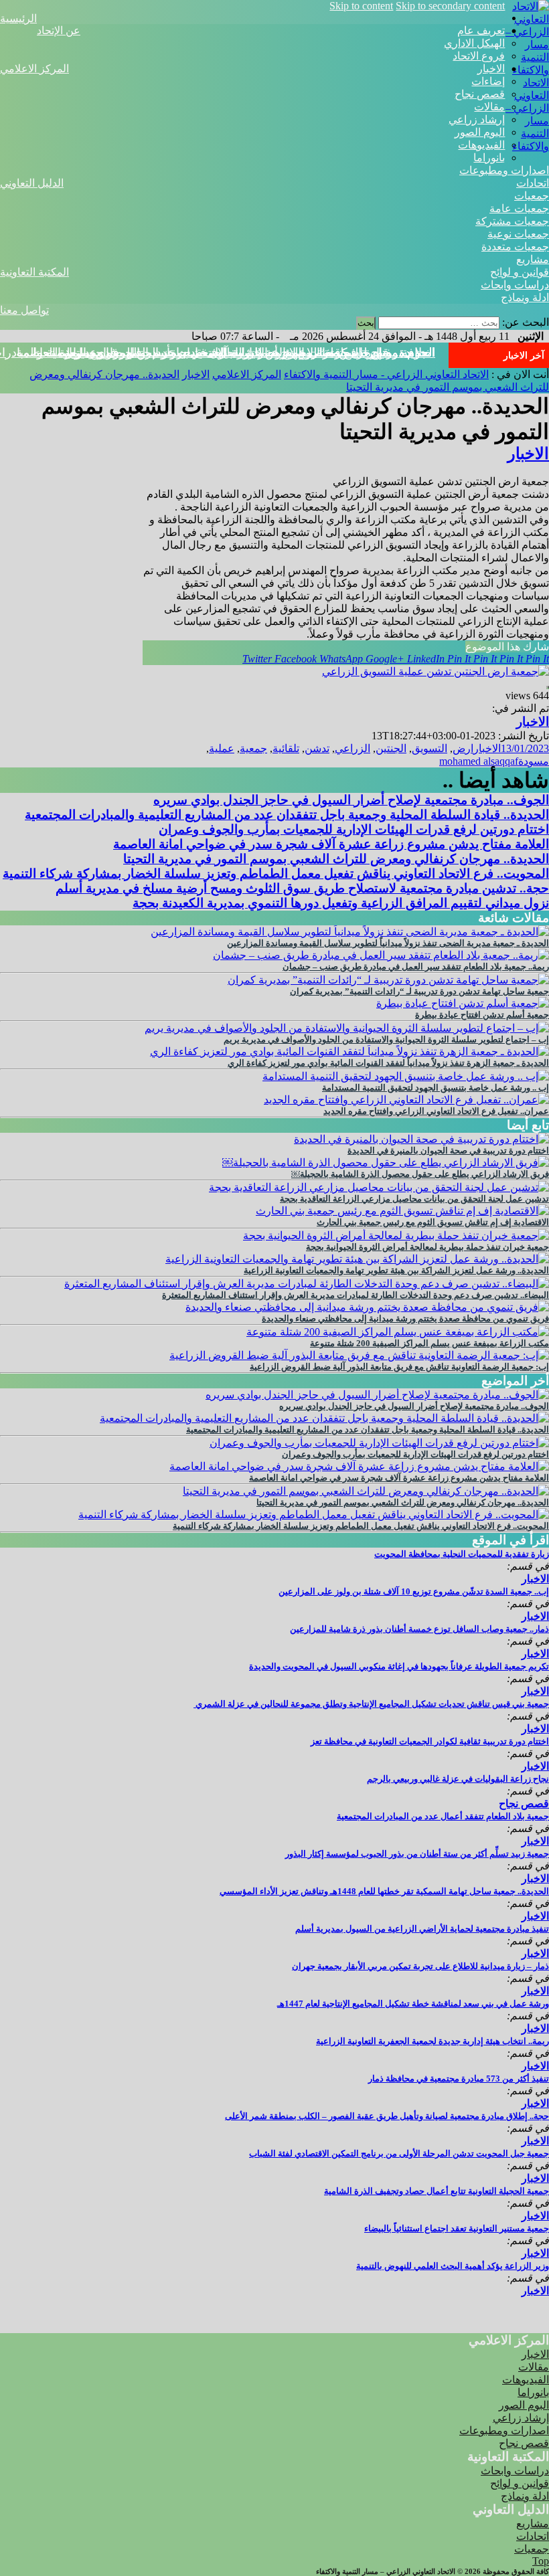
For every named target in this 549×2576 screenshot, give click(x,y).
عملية (222, 748)
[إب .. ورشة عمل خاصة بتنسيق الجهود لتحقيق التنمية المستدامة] (406, 1076)
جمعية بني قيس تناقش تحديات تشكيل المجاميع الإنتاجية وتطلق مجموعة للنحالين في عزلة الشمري (371, 1704)
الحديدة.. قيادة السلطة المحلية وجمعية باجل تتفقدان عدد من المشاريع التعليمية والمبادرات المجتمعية (287, 815)
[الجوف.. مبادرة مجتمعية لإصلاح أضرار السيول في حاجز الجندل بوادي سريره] (377, 1395)
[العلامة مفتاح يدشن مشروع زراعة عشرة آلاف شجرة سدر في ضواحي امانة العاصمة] (359, 1466)
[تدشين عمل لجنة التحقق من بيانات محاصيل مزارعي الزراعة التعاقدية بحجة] (379, 1187)
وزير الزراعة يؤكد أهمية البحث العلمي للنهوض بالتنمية (453, 2266)
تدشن (317, 748)
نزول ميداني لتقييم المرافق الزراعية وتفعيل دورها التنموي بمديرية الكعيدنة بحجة (341, 903)
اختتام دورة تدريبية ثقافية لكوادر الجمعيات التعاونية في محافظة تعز (430, 1741)
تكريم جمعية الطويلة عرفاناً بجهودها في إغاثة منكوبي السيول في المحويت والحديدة (399, 1666)
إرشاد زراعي (477, 119)
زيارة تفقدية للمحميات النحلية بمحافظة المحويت (462, 1554)
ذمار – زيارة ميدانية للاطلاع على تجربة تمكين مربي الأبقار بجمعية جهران (420, 1966)
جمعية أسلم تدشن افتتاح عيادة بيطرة (482, 1015)
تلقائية (286, 748)
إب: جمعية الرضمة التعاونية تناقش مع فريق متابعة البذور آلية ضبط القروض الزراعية (399, 1367)
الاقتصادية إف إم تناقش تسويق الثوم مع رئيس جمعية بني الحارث (433, 1222)
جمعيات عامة (519, 208)
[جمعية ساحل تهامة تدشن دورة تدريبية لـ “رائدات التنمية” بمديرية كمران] (388, 980)
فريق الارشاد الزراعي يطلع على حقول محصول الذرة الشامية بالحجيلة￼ (420, 1174)
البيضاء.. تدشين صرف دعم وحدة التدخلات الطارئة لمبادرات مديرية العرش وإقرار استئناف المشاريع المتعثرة (356, 1295)
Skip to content (361, 6)
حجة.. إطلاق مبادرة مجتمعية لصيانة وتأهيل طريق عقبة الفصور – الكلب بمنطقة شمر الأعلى (387, 2116)
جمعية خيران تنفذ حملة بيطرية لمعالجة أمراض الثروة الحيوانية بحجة (427, 1247)
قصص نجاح (480, 94)
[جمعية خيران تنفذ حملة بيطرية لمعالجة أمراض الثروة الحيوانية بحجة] (396, 1235)
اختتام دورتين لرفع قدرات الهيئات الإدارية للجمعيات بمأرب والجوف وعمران (354, 829)
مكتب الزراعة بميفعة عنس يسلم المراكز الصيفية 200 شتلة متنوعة (429, 1343)
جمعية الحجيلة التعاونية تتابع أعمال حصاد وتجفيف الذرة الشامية (437, 2191)
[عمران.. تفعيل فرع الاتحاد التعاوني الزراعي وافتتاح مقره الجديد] (406, 1100)
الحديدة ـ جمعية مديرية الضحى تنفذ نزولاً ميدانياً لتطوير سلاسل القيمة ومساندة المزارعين (388, 943)
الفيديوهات (481, 145)
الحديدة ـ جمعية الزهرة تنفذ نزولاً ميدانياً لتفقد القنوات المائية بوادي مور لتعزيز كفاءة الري (388, 1063)
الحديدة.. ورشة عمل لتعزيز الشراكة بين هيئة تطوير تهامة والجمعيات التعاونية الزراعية (396, 1270)
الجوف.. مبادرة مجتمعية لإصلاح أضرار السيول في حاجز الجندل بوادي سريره (351, 800)
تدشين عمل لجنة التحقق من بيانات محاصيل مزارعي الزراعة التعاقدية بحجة (414, 1199)
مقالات (489, 107)
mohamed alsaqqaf (479, 761)
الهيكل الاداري (474, 43)
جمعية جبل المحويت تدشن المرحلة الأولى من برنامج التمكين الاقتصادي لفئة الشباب (399, 2153)
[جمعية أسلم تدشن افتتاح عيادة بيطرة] (463, 1003)
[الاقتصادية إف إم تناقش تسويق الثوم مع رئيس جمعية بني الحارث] (402, 1211)
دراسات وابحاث (515, 285)
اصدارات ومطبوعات (504, 170)
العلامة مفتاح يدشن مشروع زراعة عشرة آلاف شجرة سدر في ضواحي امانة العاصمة (331, 844)
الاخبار (491, 69)
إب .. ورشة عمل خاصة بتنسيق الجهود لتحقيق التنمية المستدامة (436, 1088)
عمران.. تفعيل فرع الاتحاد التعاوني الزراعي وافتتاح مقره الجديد (436, 1111)
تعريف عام (481, 30)
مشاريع (533, 259)
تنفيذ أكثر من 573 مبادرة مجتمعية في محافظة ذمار (459, 2079)
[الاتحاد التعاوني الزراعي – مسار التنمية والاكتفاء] (527, 70)
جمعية (253, 748)
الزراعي (352, 748)
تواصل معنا (24, 310)
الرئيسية (18, 18)
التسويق (429, 748)
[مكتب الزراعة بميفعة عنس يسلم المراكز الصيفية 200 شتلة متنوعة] (398, 1332)
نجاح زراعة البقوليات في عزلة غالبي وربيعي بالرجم (458, 1779)
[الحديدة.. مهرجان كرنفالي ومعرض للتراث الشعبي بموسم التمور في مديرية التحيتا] (366, 1491)
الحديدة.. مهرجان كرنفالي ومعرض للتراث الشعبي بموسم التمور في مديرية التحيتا (234, 353)
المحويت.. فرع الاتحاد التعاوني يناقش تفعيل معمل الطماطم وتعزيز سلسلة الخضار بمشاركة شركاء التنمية (276, 873)
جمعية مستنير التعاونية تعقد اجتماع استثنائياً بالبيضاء (457, 2228)
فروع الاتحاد (479, 56)
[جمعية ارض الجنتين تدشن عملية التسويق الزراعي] (436, 671)
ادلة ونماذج (525, 297)
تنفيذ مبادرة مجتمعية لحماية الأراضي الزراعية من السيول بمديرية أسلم (422, 1929)
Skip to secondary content (450, 6)
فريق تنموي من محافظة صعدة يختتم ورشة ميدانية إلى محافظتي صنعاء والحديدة (405, 1318)
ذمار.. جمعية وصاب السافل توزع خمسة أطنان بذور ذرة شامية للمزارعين (419, 1629)
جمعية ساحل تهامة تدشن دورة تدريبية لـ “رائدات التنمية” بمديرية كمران (419, 991)
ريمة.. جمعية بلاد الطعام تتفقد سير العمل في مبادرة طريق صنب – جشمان (416, 967)
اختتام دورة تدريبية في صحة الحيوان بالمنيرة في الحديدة (448, 1151)
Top (541, 2561)
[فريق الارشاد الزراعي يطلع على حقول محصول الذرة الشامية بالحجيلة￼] (386, 1163)
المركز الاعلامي (34, 69)
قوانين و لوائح (520, 272)
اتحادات (533, 183)
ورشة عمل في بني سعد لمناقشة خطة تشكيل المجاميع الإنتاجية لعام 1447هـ (413, 2004)
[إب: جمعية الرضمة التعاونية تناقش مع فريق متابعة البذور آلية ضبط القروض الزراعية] (359, 1355)
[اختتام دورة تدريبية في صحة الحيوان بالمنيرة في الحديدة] (421, 1139)
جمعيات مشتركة (512, 221)
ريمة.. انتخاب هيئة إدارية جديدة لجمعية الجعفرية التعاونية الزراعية (433, 2041)
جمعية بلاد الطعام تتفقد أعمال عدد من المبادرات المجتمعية (443, 1816)
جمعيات (532, 196)
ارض (463, 748)
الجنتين (391, 748)
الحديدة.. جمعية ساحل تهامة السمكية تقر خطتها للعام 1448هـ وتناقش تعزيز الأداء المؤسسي (384, 1891)
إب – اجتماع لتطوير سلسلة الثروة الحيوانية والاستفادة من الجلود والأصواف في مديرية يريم (386, 1039)
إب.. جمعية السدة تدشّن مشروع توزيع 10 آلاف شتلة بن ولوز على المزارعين (414, 1591)
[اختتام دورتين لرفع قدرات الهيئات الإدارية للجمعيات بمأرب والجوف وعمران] (379, 1443)
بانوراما (489, 158)
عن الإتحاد (59, 30)
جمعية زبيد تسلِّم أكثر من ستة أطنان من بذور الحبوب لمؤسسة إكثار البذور (417, 1854)
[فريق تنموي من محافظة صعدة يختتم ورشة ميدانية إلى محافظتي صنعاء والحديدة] (367, 1307)
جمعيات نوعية (518, 234)
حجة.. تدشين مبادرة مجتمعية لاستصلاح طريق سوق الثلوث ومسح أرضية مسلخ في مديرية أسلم (302, 888)
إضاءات (488, 81)
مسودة (534, 761)
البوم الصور (480, 132)
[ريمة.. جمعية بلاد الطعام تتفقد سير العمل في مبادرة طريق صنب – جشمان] (381, 955)
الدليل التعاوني (32, 183)
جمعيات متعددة (515, 247)
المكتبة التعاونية (34, 272)
